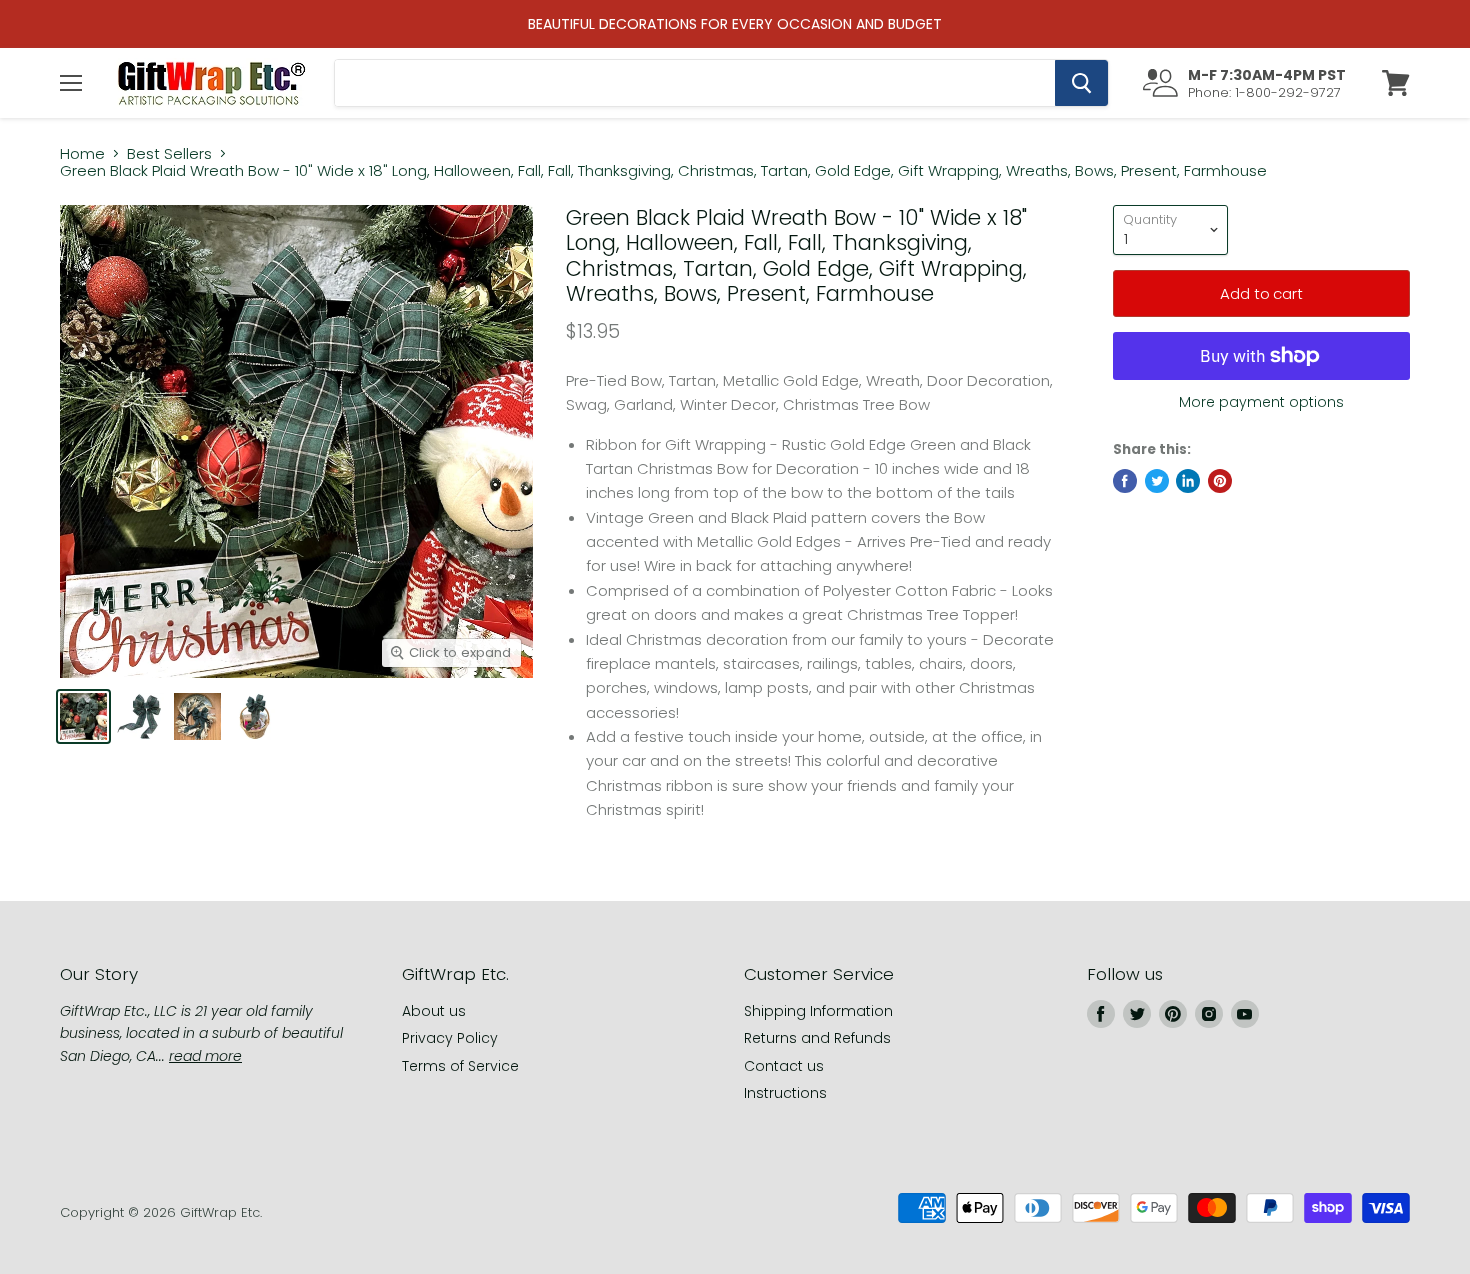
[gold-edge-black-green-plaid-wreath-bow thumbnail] (140, 716)
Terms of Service (460, 1066)
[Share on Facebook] (1125, 481)
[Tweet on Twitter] (1157, 481)
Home (82, 153)
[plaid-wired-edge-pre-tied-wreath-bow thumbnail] (254, 716)
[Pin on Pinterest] (1220, 481)
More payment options (1261, 402)
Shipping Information (818, 1011)
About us (434, 1011)
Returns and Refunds (817, 1038)
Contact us (784, 1066)
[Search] (1081, 83)
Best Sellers (169, 153)
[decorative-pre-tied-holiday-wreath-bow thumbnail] (83, 716)
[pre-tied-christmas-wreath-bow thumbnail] (197, 716)
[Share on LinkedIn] (1188, 481)
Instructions (785, 1093)
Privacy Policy (450, 1038)
